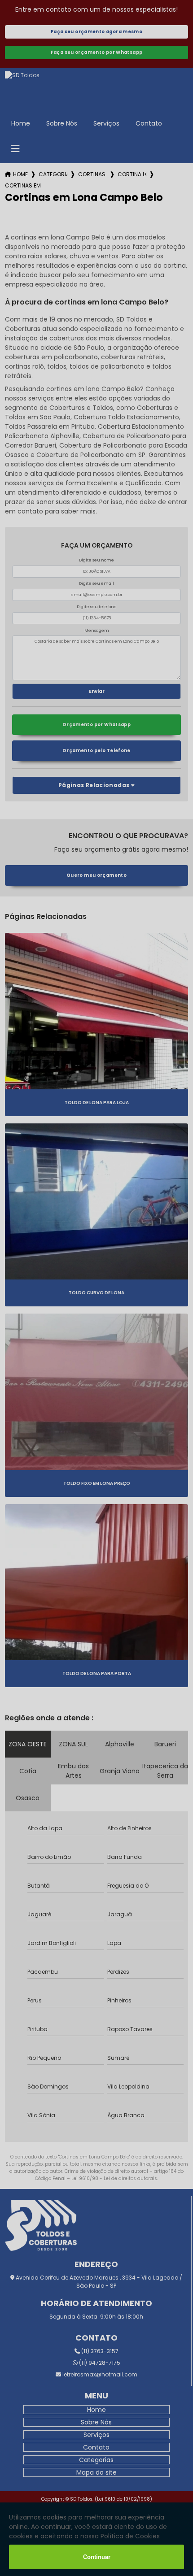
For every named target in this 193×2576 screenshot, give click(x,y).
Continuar (97, 2557)
